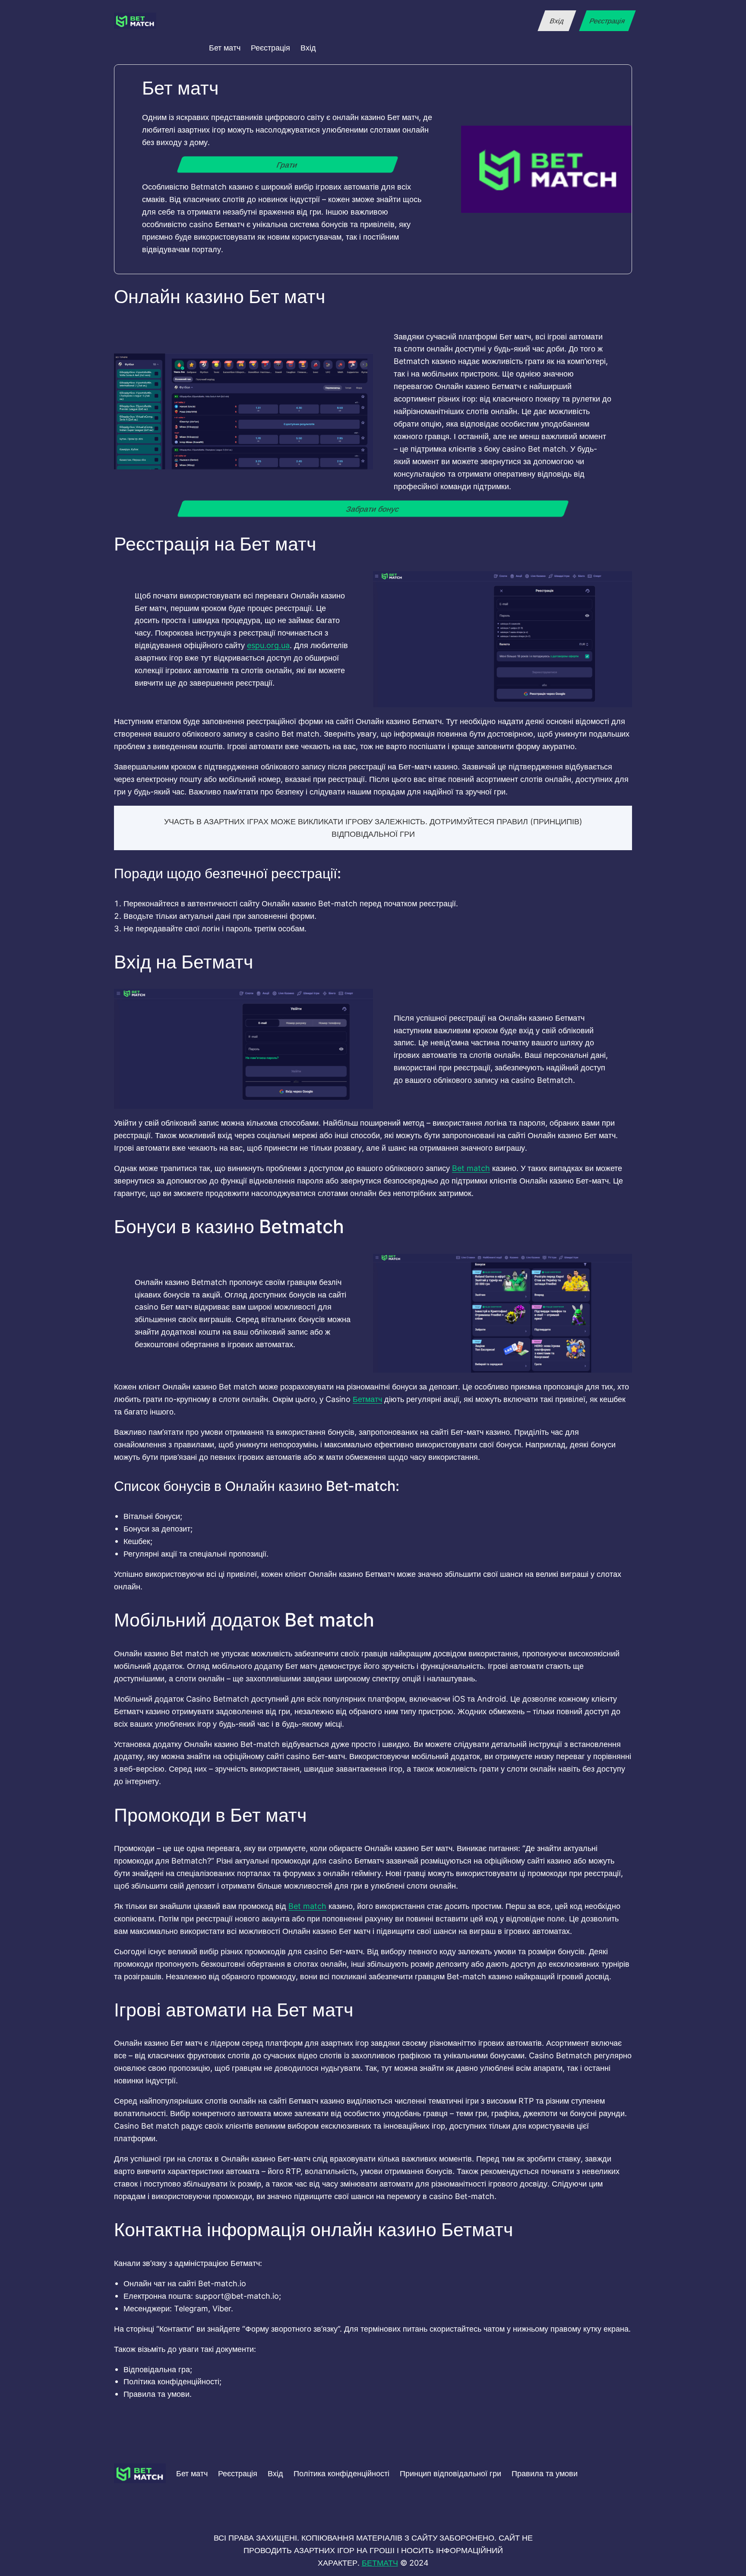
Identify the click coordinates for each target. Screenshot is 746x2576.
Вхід (557, 21)
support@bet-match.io (237, 2296)
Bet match (471, 1168)
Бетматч (367, 1399)
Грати (288, 165)
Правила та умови (545, 2473)
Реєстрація (607, 21)
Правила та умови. (158, 2394)
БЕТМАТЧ (380, 2563)
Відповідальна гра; (158, 2369)
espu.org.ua (268, 645)
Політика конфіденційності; (172, 2381)
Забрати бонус (373, 508)
